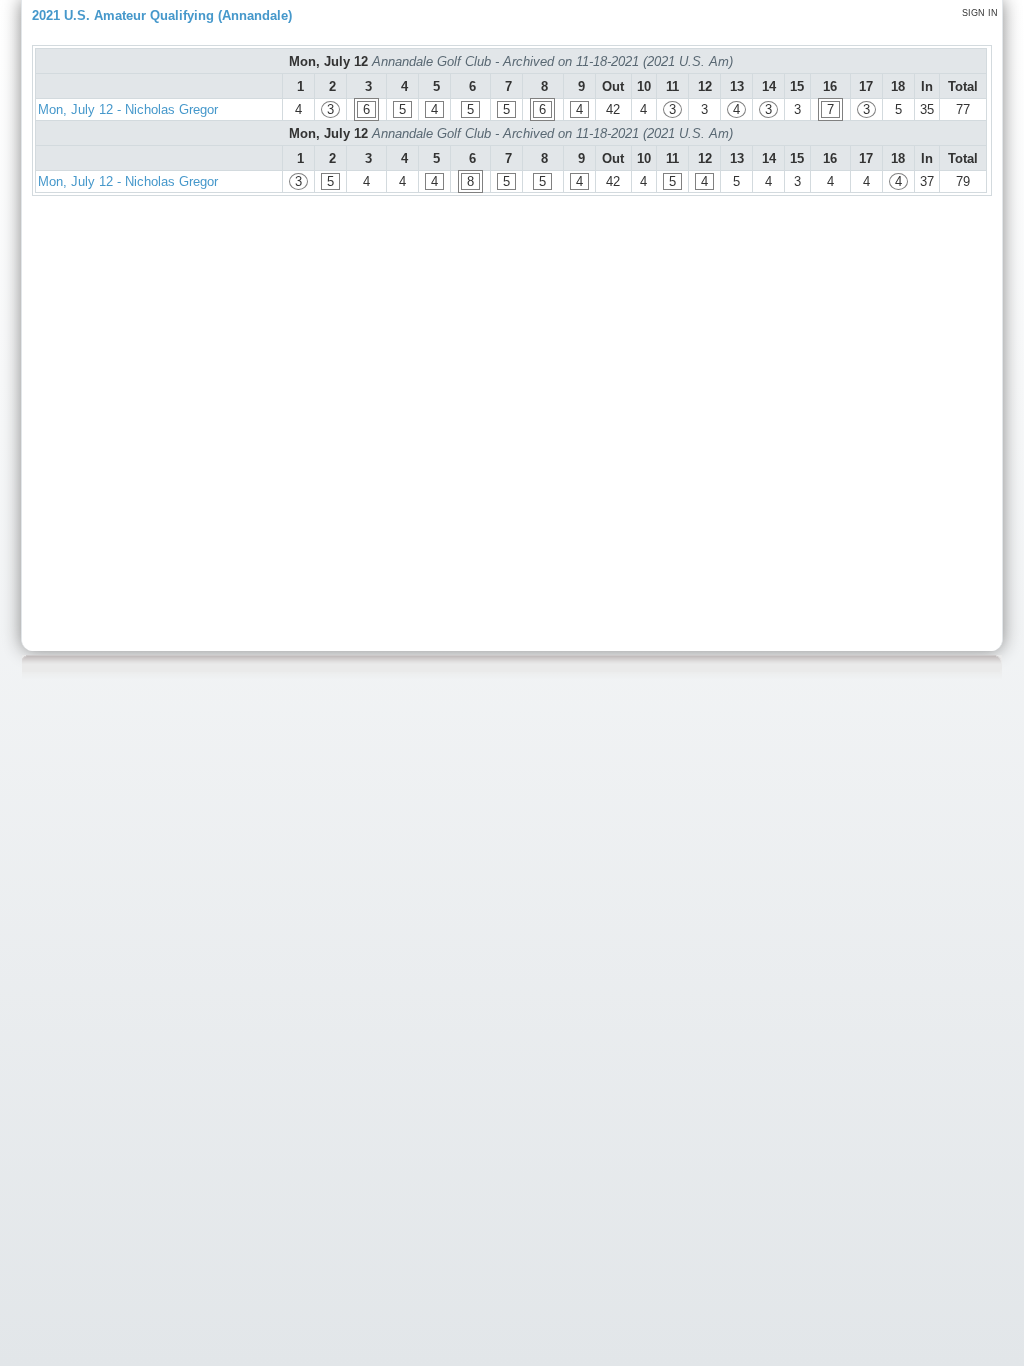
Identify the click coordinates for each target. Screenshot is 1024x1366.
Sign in (980, 13)
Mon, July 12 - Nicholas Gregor (128, 109)
